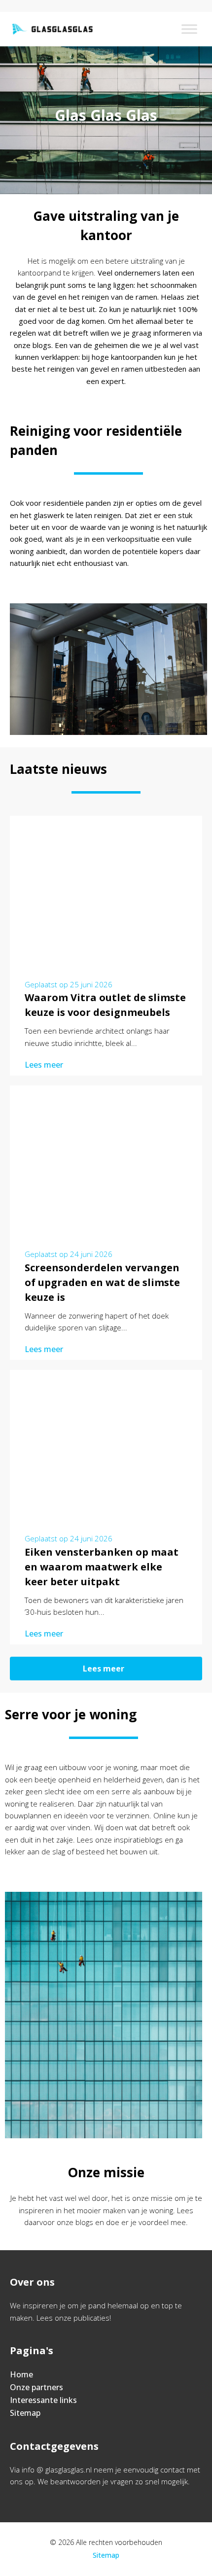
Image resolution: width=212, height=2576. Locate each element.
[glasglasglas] (52, 29)
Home (21, 2374)
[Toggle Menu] (189, 29)
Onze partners (36, 2387)
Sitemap (25, 2413)
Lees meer (44, 1065)
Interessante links (43, 2400)
